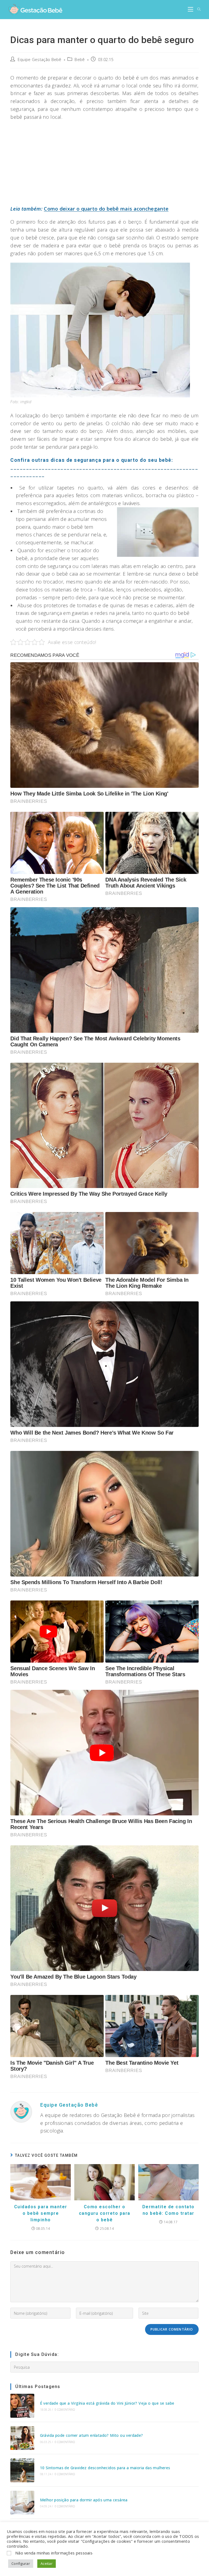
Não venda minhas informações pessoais (54, 2553)
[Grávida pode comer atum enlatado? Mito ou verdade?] (22, 2438)
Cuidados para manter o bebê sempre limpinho (41, 2213)
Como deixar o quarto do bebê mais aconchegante (106, 209)
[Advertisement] (105, 165)
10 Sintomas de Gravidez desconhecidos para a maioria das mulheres (105, 2468)
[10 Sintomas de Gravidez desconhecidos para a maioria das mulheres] (22, 2470)
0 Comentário (65, 2410)
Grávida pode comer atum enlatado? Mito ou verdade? (92, 2435)
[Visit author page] (21, 2111)
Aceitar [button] (47, 2563)
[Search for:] (197, 10)
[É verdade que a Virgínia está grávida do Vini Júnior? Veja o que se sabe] (22, 2406)
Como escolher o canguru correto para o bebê (105, 2213)
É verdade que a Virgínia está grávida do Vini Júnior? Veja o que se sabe (107, 2403)
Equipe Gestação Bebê (40, 60)
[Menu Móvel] (190, 10)
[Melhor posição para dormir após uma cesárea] (22, 2503)
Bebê (80, 60)
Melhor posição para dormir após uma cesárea (84, 2500)
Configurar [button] (21, 2563)
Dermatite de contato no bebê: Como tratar (168, 2210)
